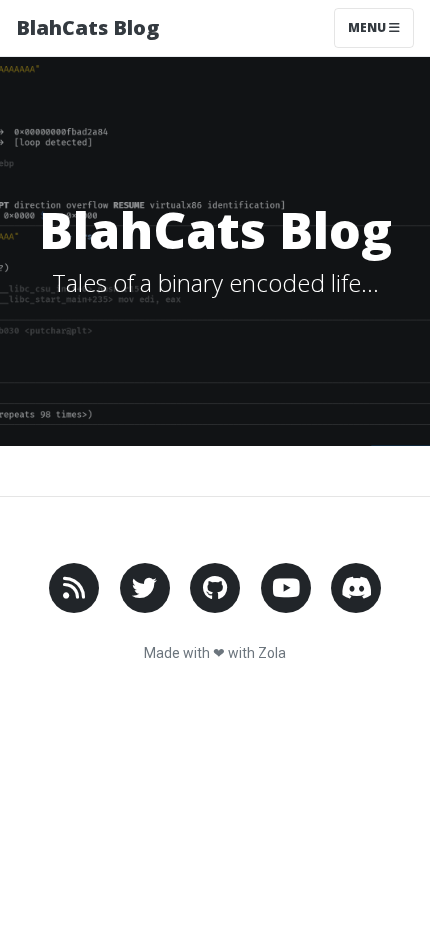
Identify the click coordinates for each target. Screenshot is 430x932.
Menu (368, 27)
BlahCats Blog (87, 27)
